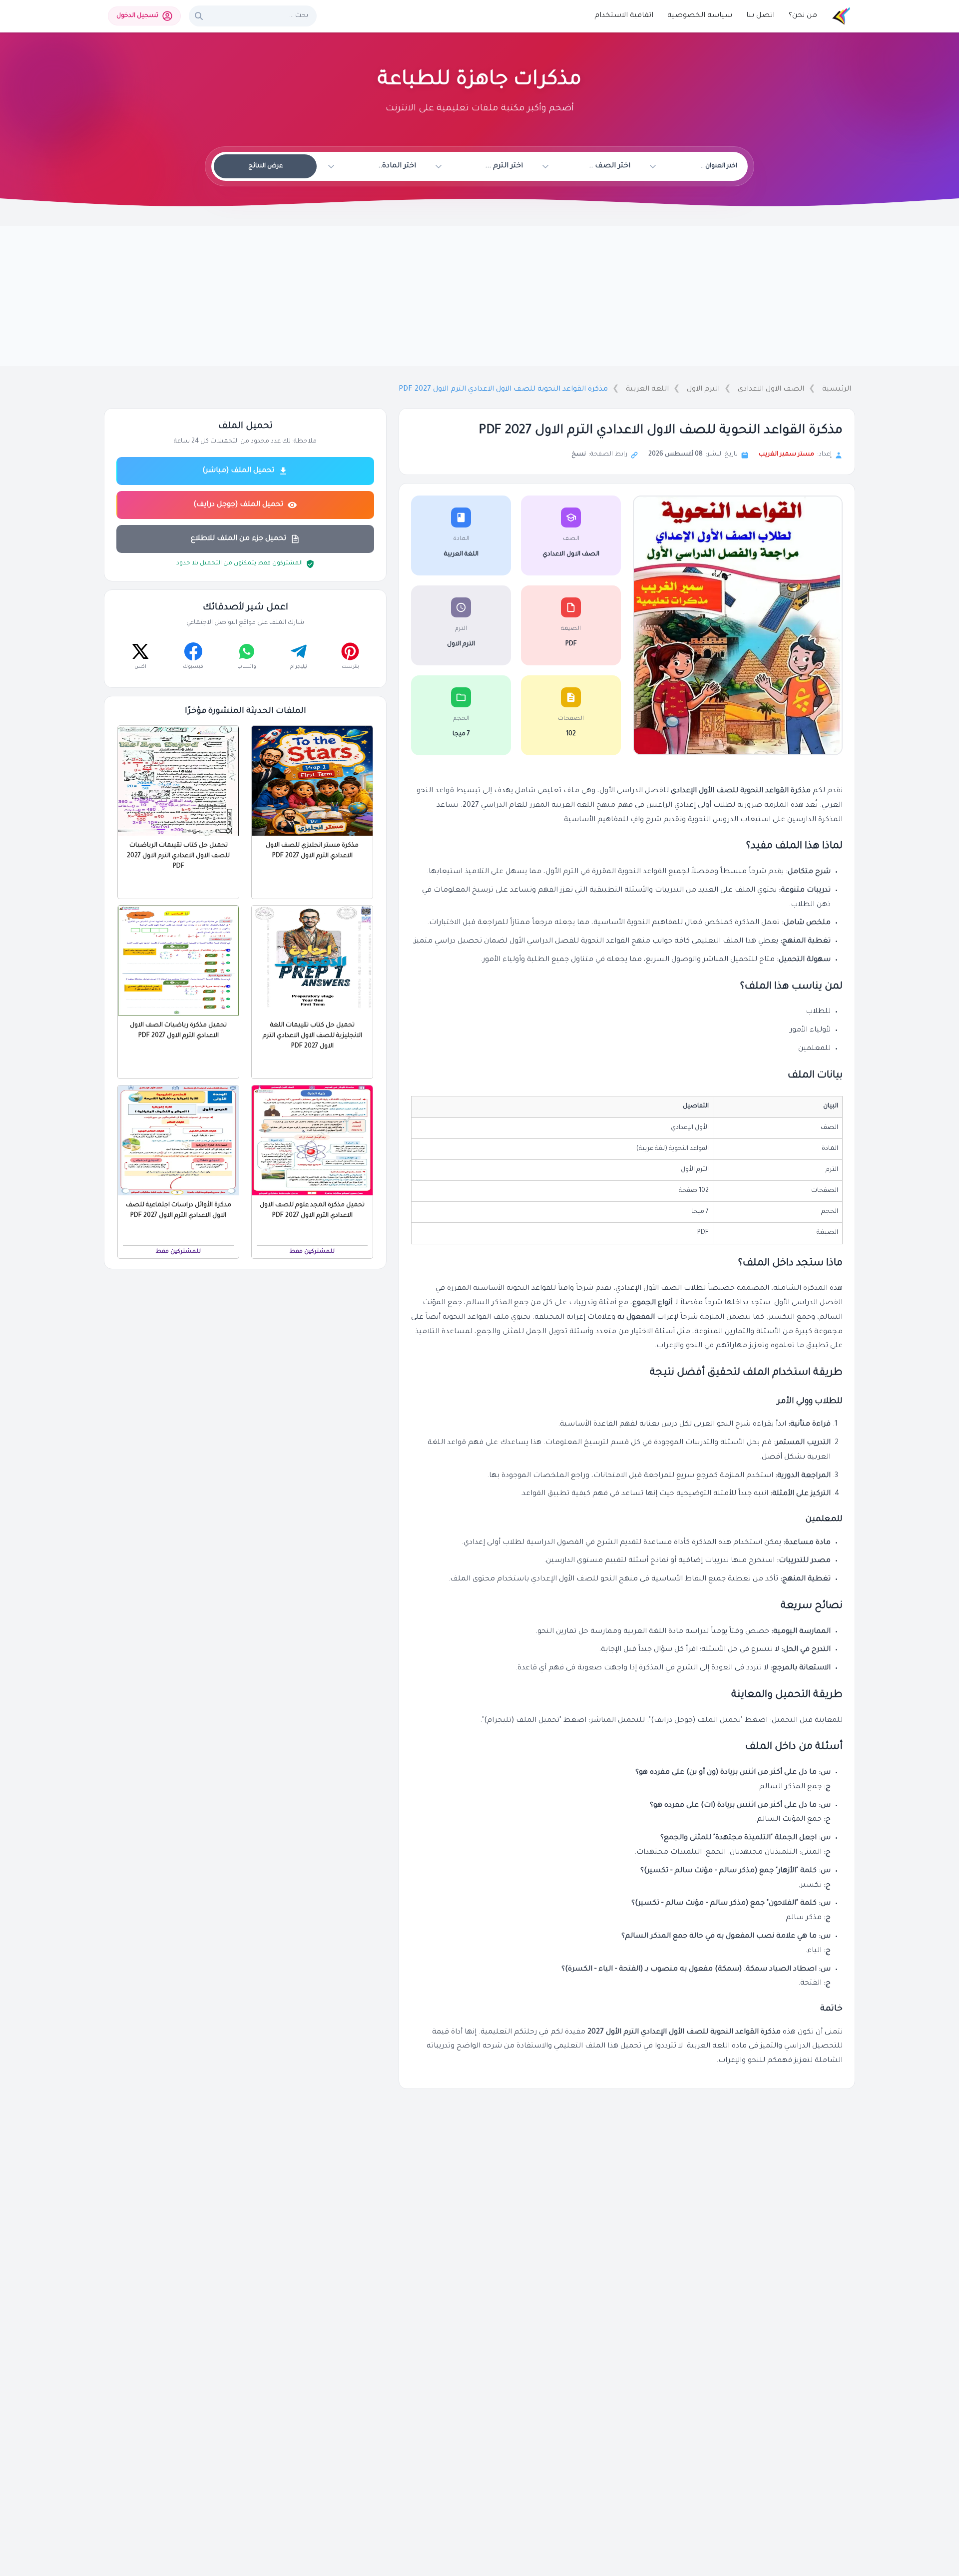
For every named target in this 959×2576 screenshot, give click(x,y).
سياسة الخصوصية (700, 16)
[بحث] (199, 16)
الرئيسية (837, 390)
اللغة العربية (647, 390)
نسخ (579, 455)
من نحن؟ (803, 16)
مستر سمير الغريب (786, 455)
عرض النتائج (265, 166)
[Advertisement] (479, 296)
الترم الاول (703, 390)
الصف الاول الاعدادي (771, 390)
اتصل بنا (760, 16)
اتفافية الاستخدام (624, 16)
